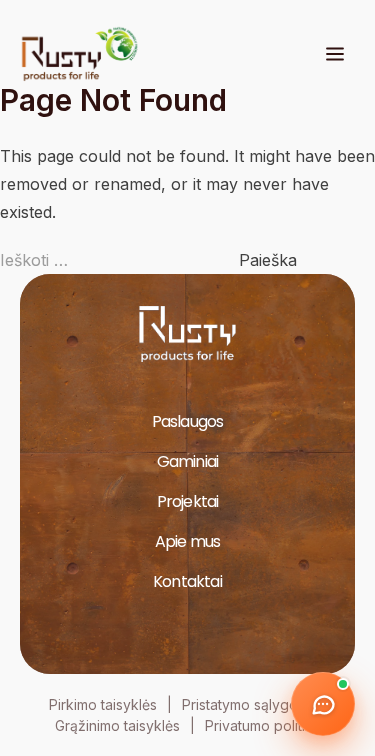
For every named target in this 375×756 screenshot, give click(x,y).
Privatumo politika (263, 725)
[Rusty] (80, 53)
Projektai (188, 501)
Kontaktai (187, 581)
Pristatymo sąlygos (243, 704)
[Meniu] (335, 54)
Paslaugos (188, 421)
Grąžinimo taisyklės (117, 725)
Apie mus (188, 541)
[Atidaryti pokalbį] (323, 704)
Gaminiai (188, 461)
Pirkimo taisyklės (103, 704)
